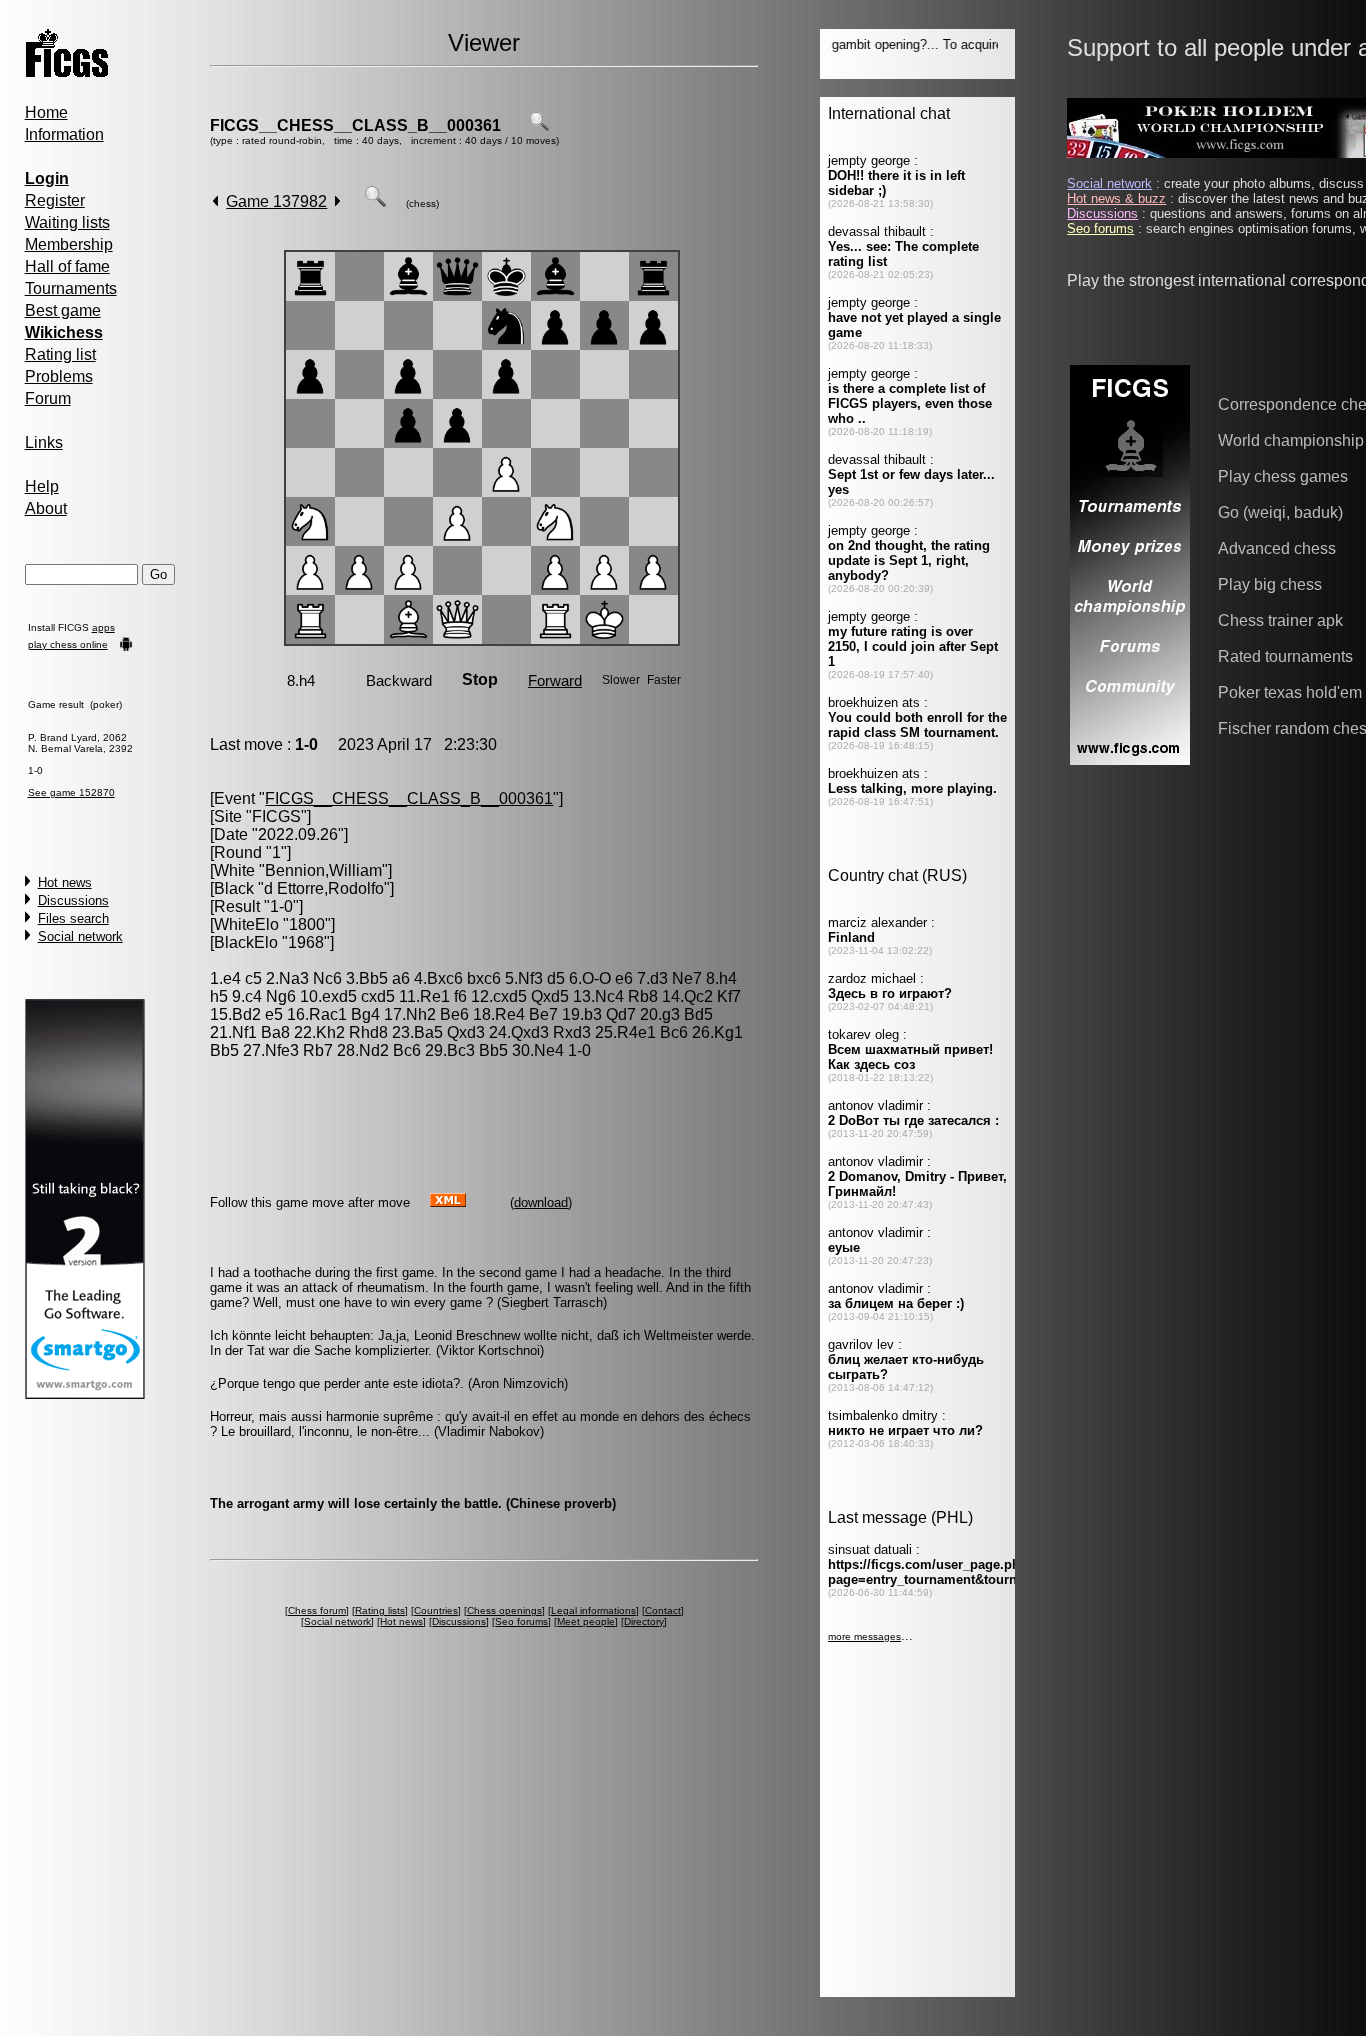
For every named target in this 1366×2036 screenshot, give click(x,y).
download (541, 1202)
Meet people (586, 1621)
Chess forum (317, 1610)
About (46, 508)
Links (44, 442)
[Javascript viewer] (375, 201)
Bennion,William (323, 870)
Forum (48, 398)
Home (46, 112)
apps (103, 627)
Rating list (60, 354)
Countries (436, 1610)
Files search (73, 918)
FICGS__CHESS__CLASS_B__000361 (355, 125)
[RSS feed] (448, 1201)
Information (64, 134)
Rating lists (380, 1610)
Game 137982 (276, 201)
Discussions (73, 900)
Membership (69, 244)
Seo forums (521, 1621)
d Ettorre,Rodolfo (324, 888)
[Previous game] (215, 201)
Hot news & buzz (1116, 198)
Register (55, 200)
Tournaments (71, 288)
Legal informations (593, 1610)
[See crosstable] (539, 125)
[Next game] (337, 201)
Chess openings (504, 1610)
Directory (644, 1621)
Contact (663, 1610)
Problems (59, 376)
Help (42, 486)
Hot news (65, 882)
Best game (63, 310)
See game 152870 (71, 792)
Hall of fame (67, 266)
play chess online (68, 644)
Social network (80, 936)
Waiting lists (67, 222)
